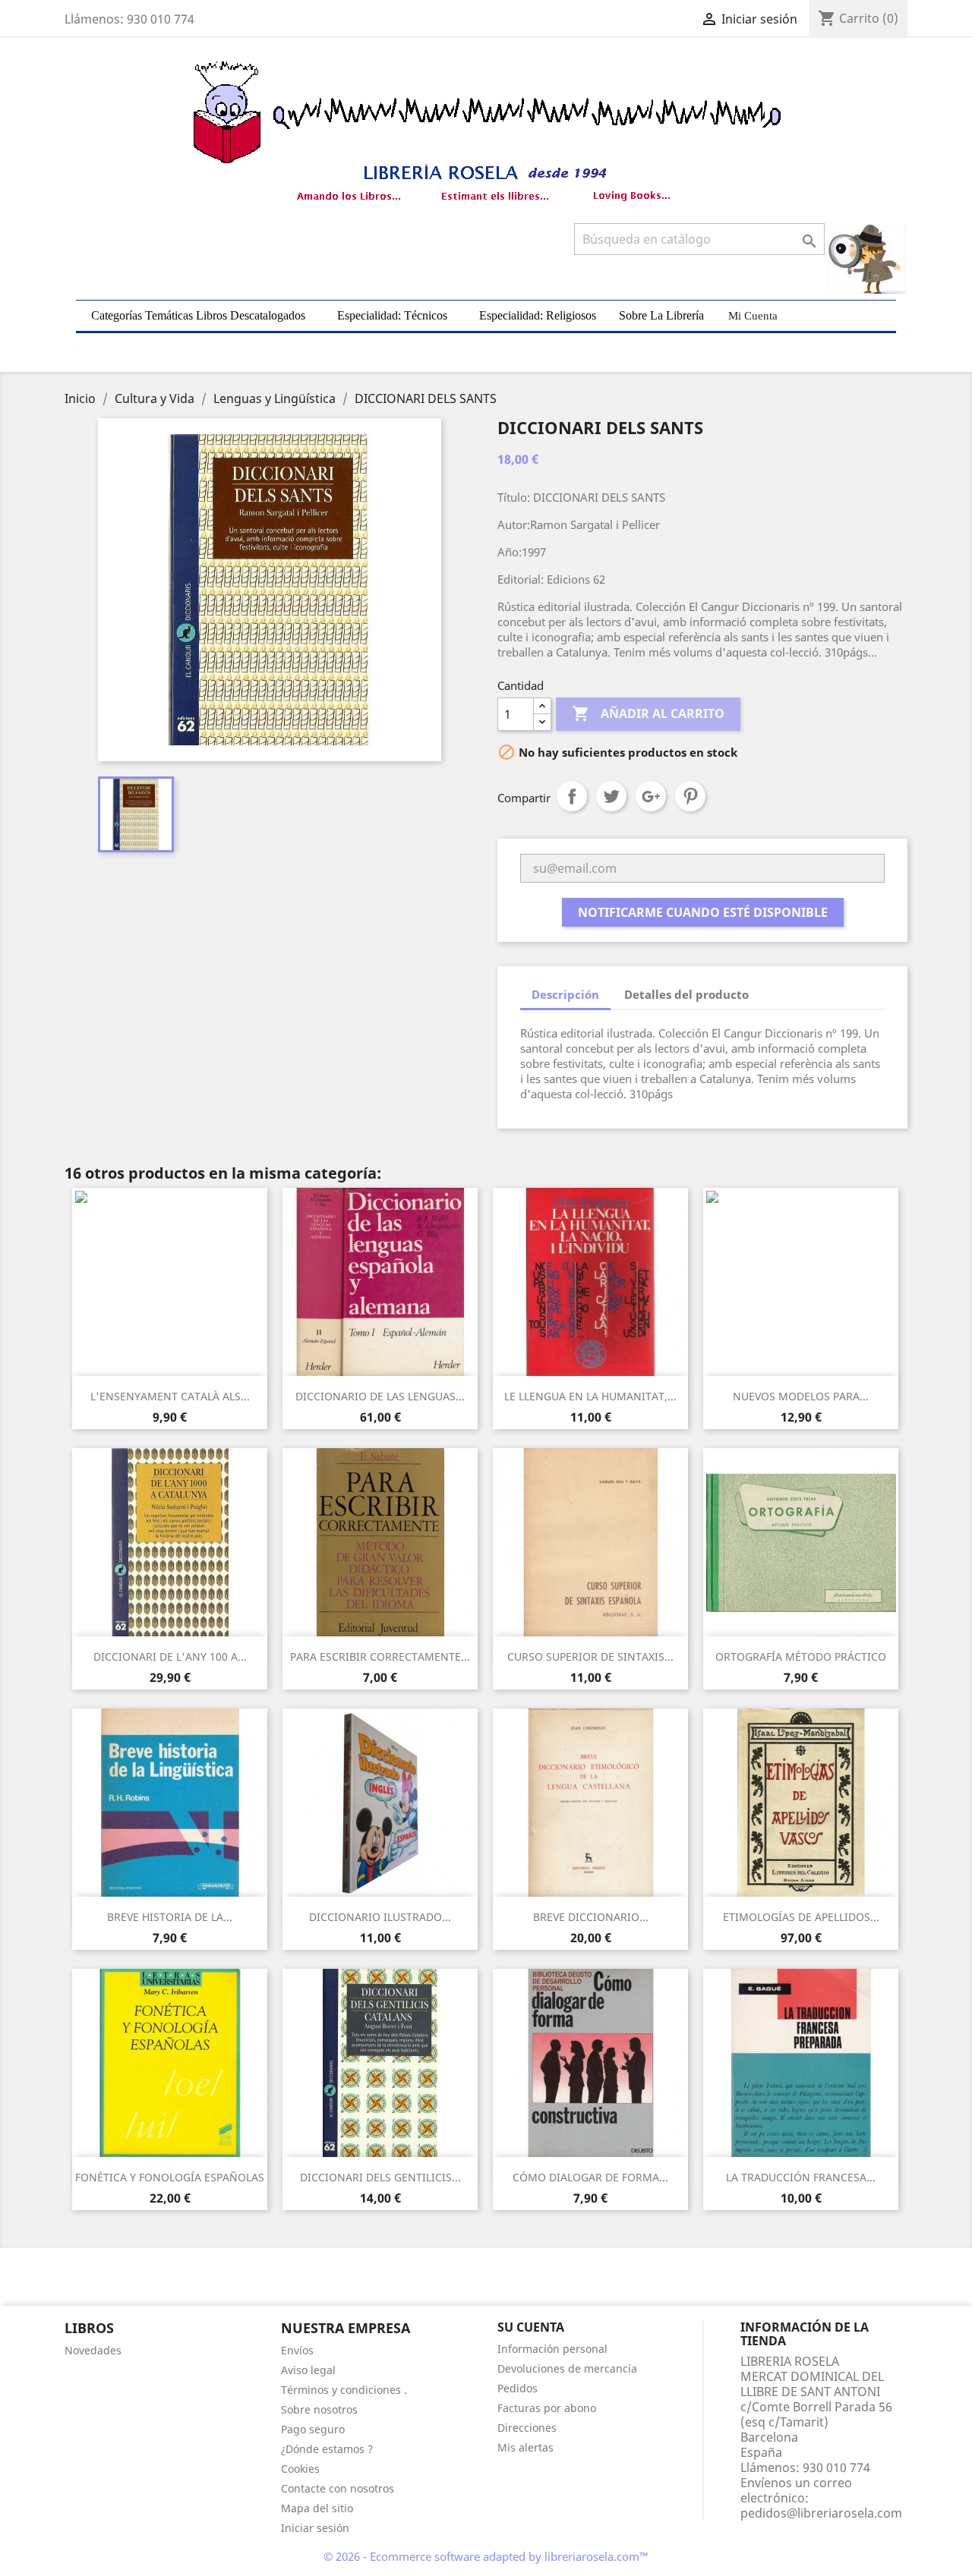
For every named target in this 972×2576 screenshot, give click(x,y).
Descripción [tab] (565, 994)
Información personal (552, 2349)
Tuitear (611, 796)
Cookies (300, 2469)
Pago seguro (313, 2429)
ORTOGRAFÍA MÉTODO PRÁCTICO (801, 1656)
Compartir (572, 796)
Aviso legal (308, 2370)
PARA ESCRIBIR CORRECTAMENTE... (380, 1656)
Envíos (297, 2350)
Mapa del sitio (317, 2508)
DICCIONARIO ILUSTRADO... (380, 1917)
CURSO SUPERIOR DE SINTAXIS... (590, 1656)
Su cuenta (531, 2327)
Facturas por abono (547, 2408)
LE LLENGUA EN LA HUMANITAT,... (590, 1396)
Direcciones (527, 2428)
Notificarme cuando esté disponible (703, 912)
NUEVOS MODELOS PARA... (801, 1396)
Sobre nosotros (319, 2409)
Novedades (93, 2350)
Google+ (651, 796)
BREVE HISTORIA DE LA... (170, 1917)
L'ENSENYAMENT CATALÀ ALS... (170, 1396)
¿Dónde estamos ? (327, 2449)
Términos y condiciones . (344, 2390)
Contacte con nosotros (338, 2488)
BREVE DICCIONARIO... (591, 1917)
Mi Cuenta (753, 316)
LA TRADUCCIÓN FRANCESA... (801, 2177)
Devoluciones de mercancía (567, 2368)
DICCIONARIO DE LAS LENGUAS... (380, 1396)
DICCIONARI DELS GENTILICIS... (380, 2177)
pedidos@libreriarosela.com (821, 2513)
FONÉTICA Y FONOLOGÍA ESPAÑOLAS (170, 2177)
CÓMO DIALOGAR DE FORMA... (590, 2177)
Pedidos (518, 2388)
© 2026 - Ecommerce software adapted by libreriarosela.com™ (486, 2556)
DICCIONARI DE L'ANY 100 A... (170, 1656)
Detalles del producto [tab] (686, 994)
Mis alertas (525, 2447)
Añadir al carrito (648, 713)
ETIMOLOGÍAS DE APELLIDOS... (801, 1917)
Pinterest (690, 796)
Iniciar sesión (315, 2528)
